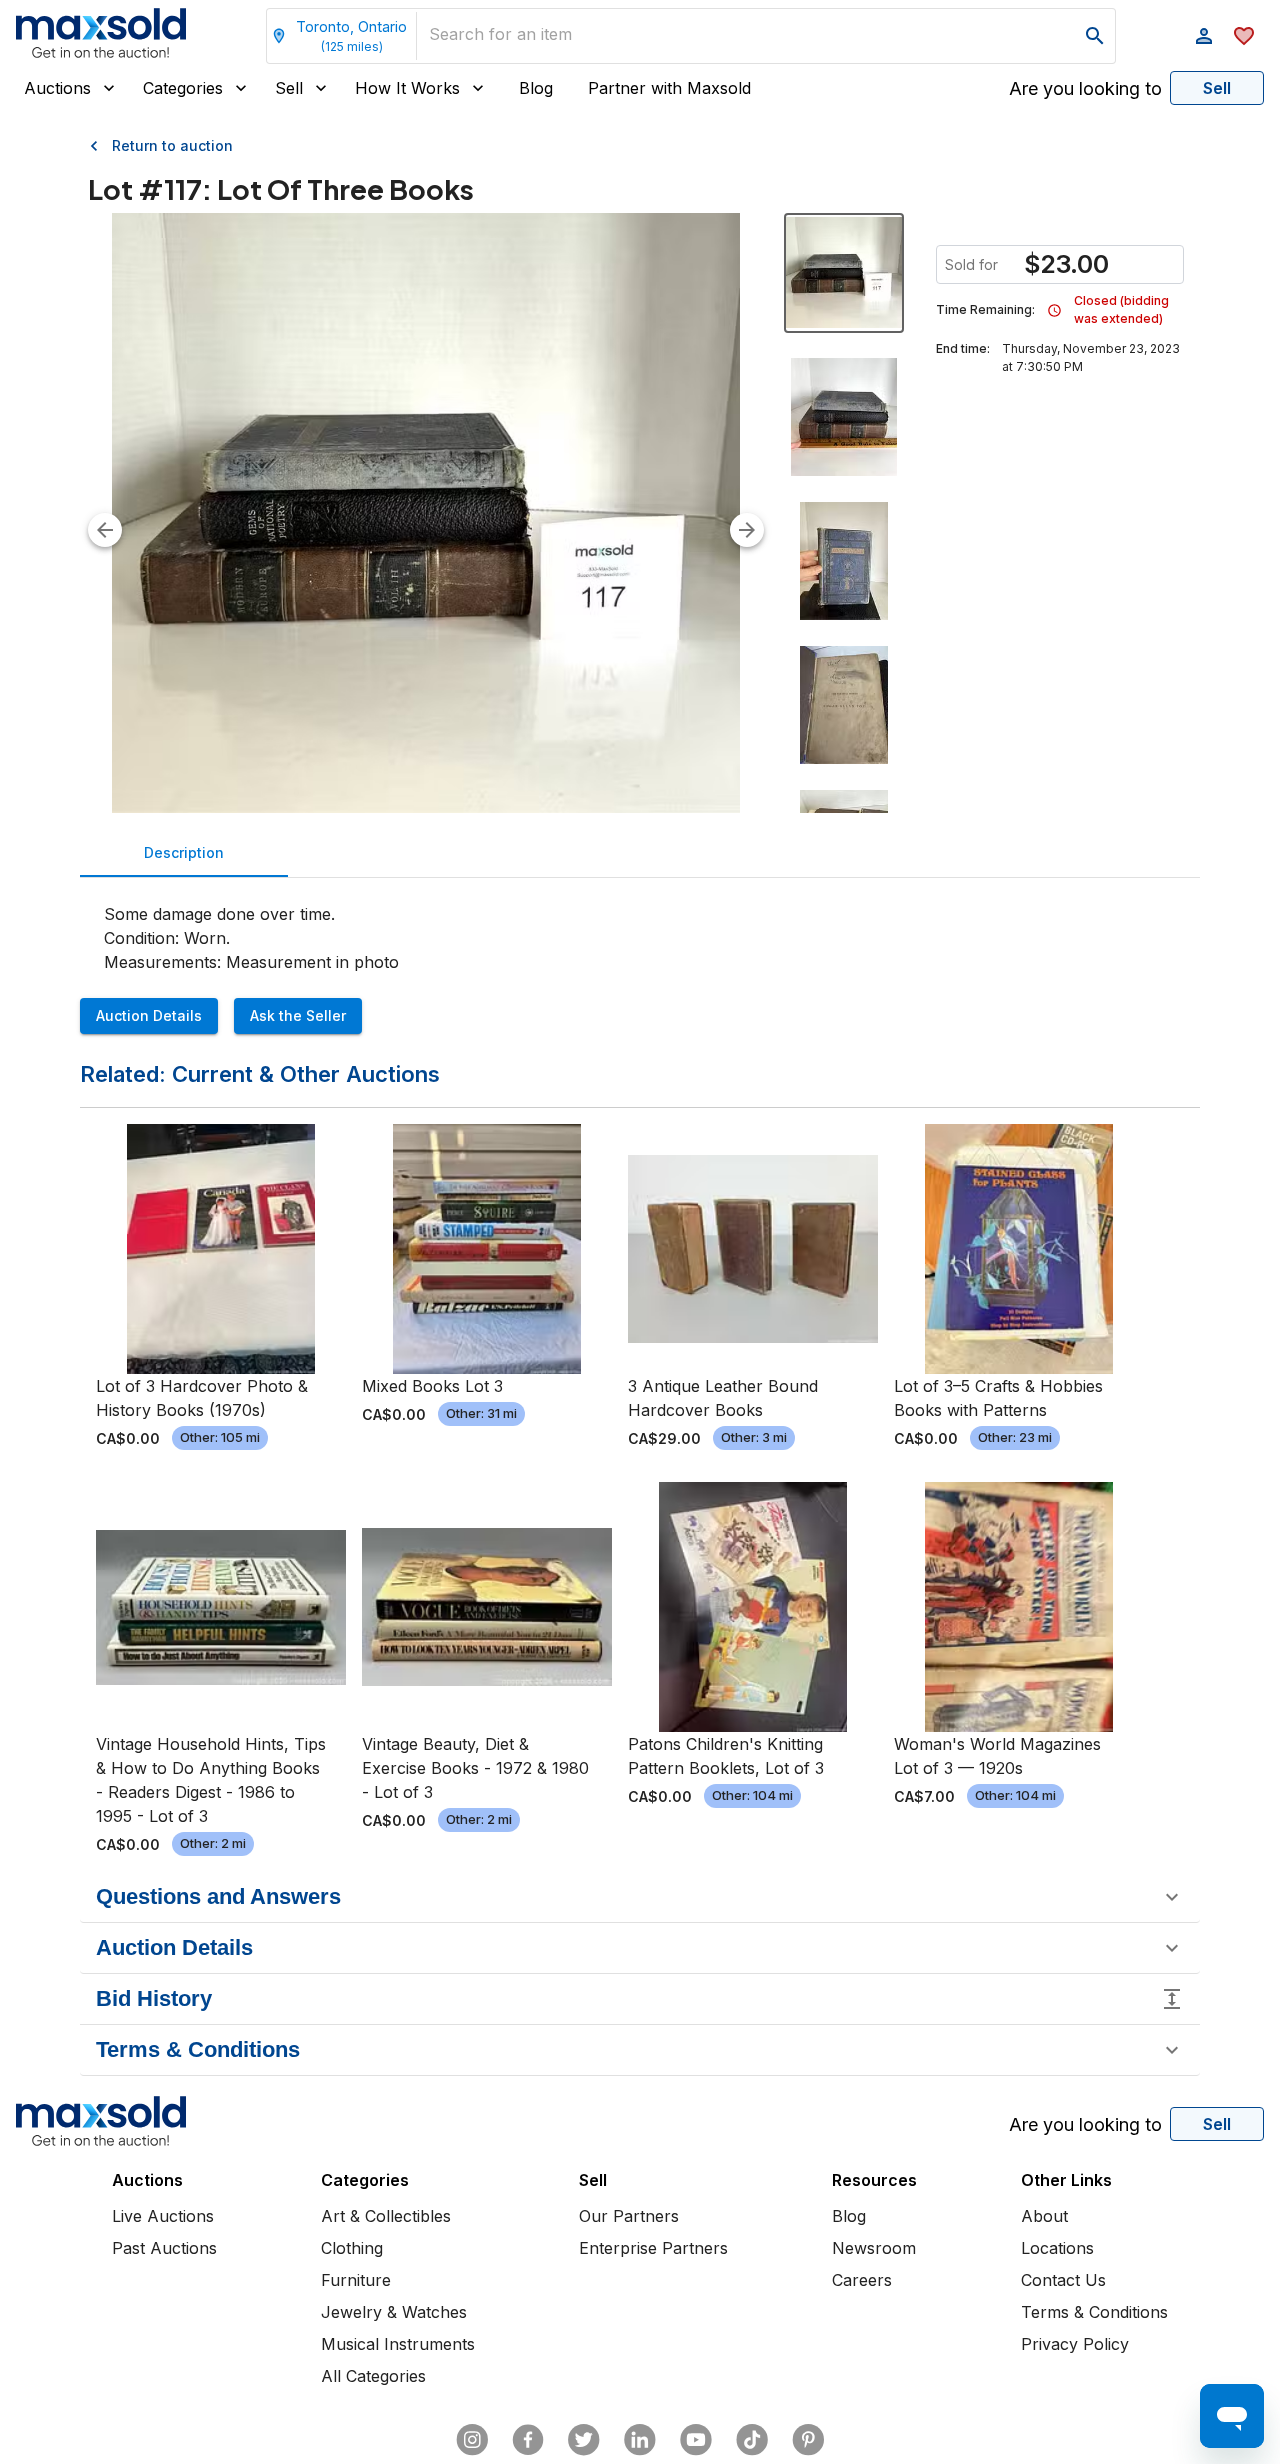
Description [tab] (184, 852)
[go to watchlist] (1244, 36)
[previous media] (105, 530)
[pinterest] (808, 2440)
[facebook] (528, 2440)
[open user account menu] (1204, 36)
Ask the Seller (298, 1015)
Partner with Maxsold (669, 88)
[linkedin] (640, 2440)
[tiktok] (752, 2440)
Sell (289, 88)
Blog (536, 88)
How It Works (407, 88)
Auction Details (149, 1015)
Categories (183, 88)
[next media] (747, 530)
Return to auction (172, 145)
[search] (1095, 36)
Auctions (57, 88)
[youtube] (696, 2440)
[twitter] (584, 2440)
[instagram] (472, 2440)
